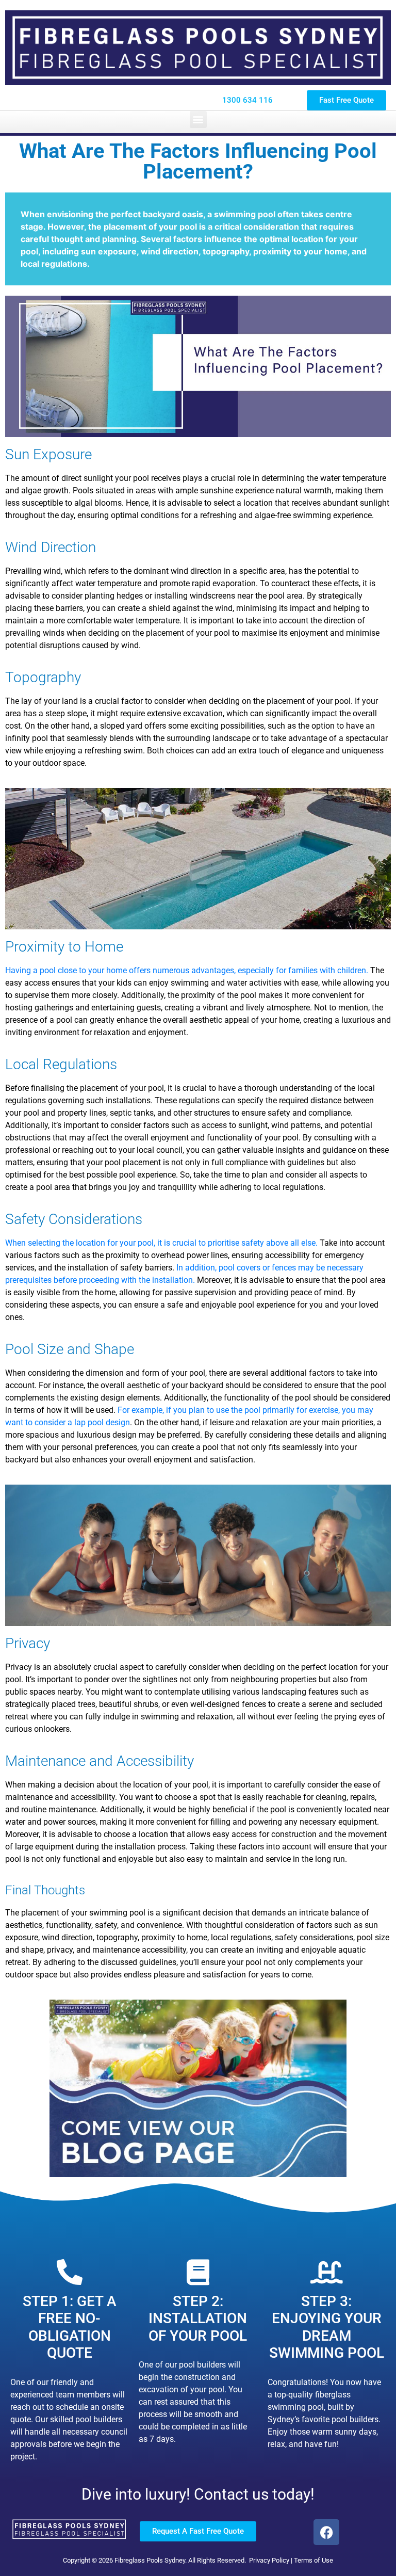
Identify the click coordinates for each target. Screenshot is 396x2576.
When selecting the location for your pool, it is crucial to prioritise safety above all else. (161, 1243)
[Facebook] (326, 2532)
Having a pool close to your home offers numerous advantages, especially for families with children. (187, 970)
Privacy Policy (269, 2560)
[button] (198, 119)
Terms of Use (313, 2560)
